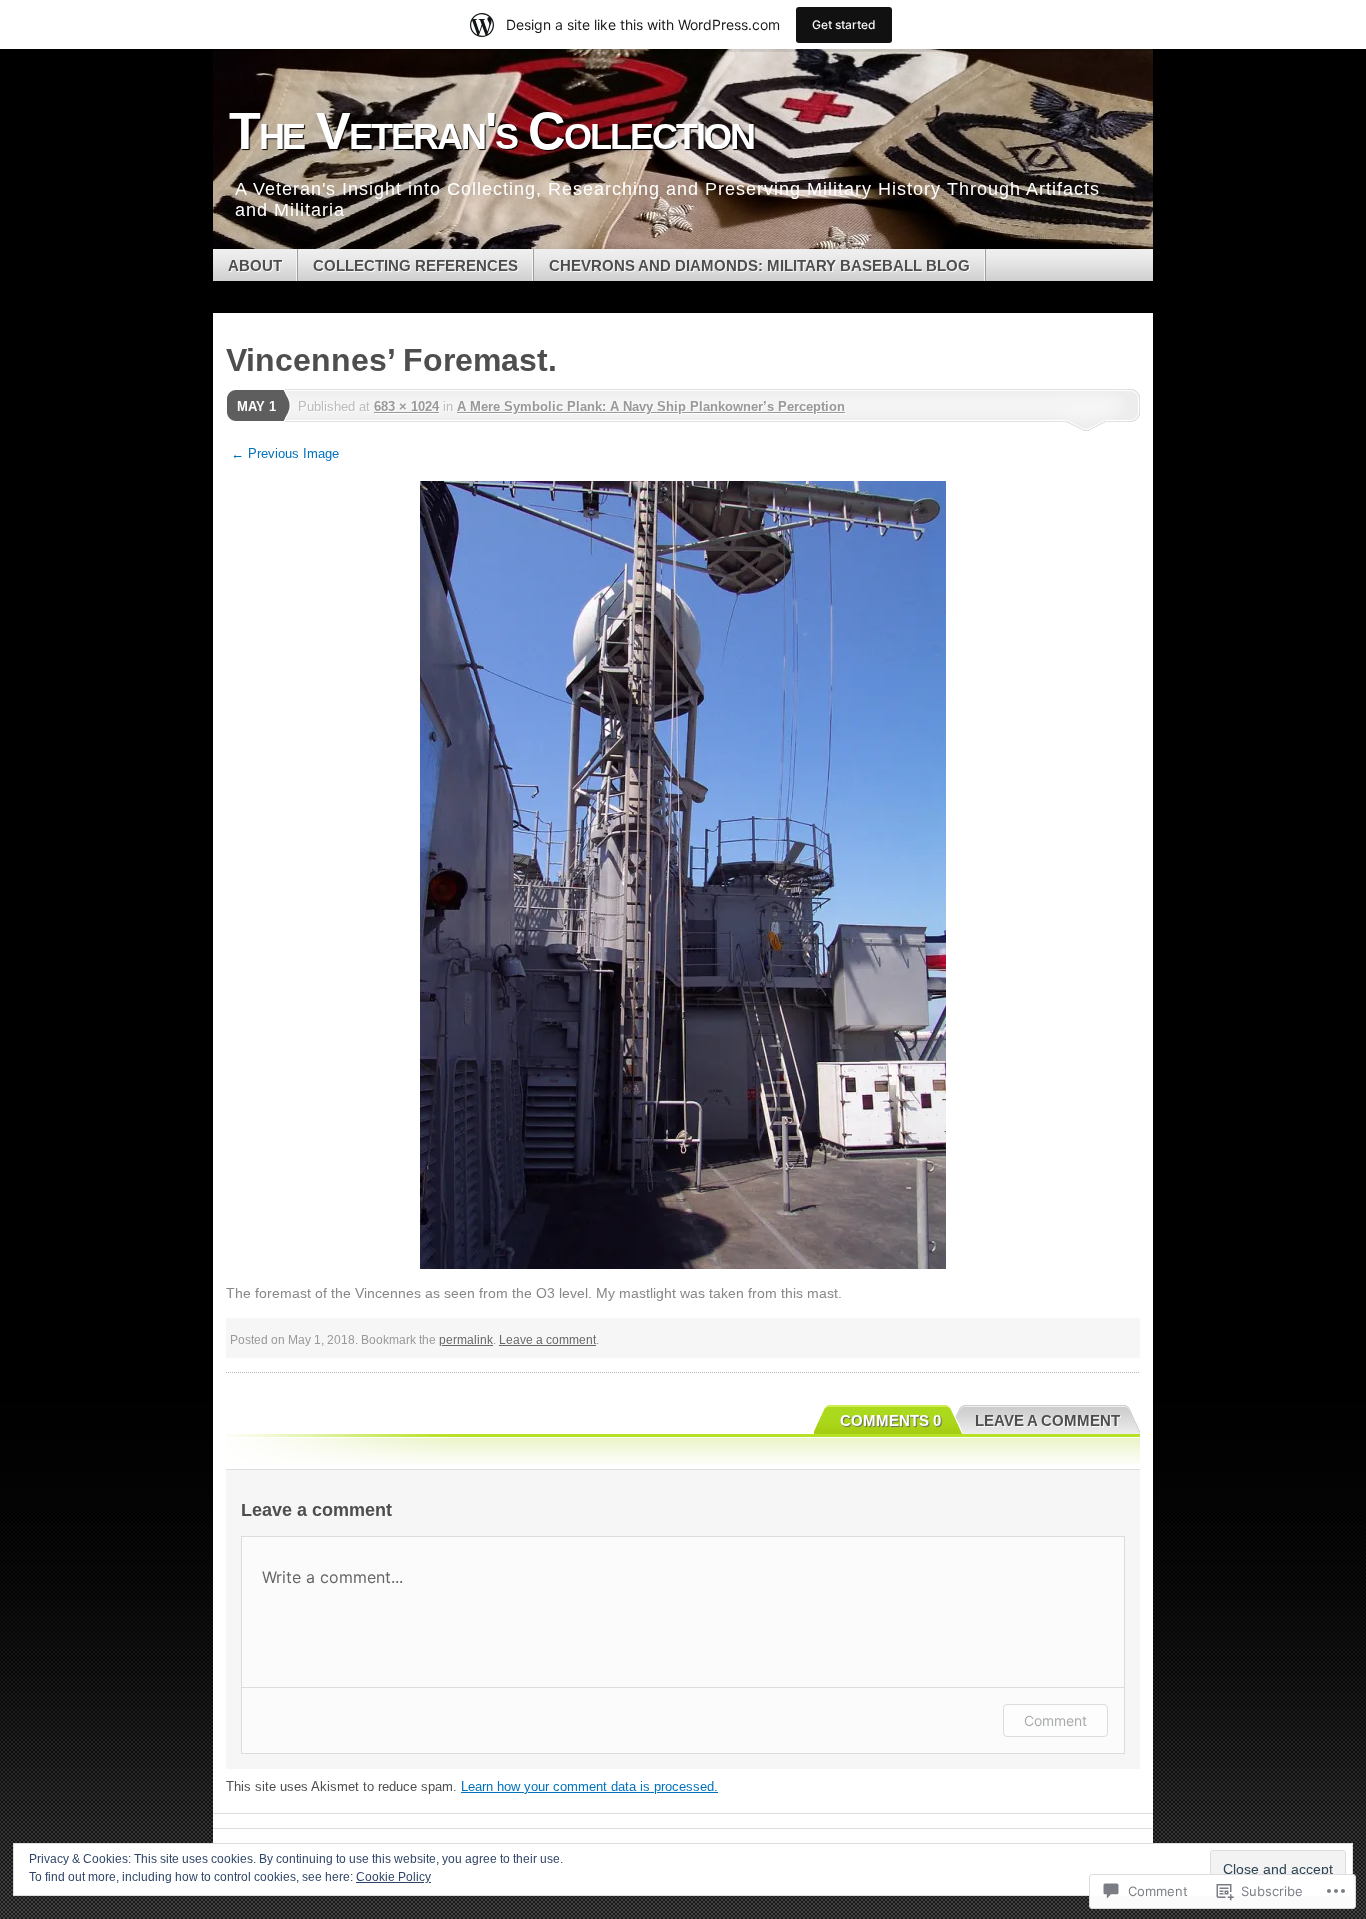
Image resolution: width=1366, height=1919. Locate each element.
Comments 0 (890, 1420)
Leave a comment (547, 1340)
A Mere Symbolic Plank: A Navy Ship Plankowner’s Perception (651, 406)
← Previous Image (285, 453)
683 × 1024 (406, 406)
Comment (1055, 1720)
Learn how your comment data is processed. (589, 1786)
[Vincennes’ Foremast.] (683, 875)
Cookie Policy (393, 1877)
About (255, 265)
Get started (844, 24)
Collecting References (415, 265)
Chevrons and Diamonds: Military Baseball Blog (759, 265)
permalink (466, 1340)
